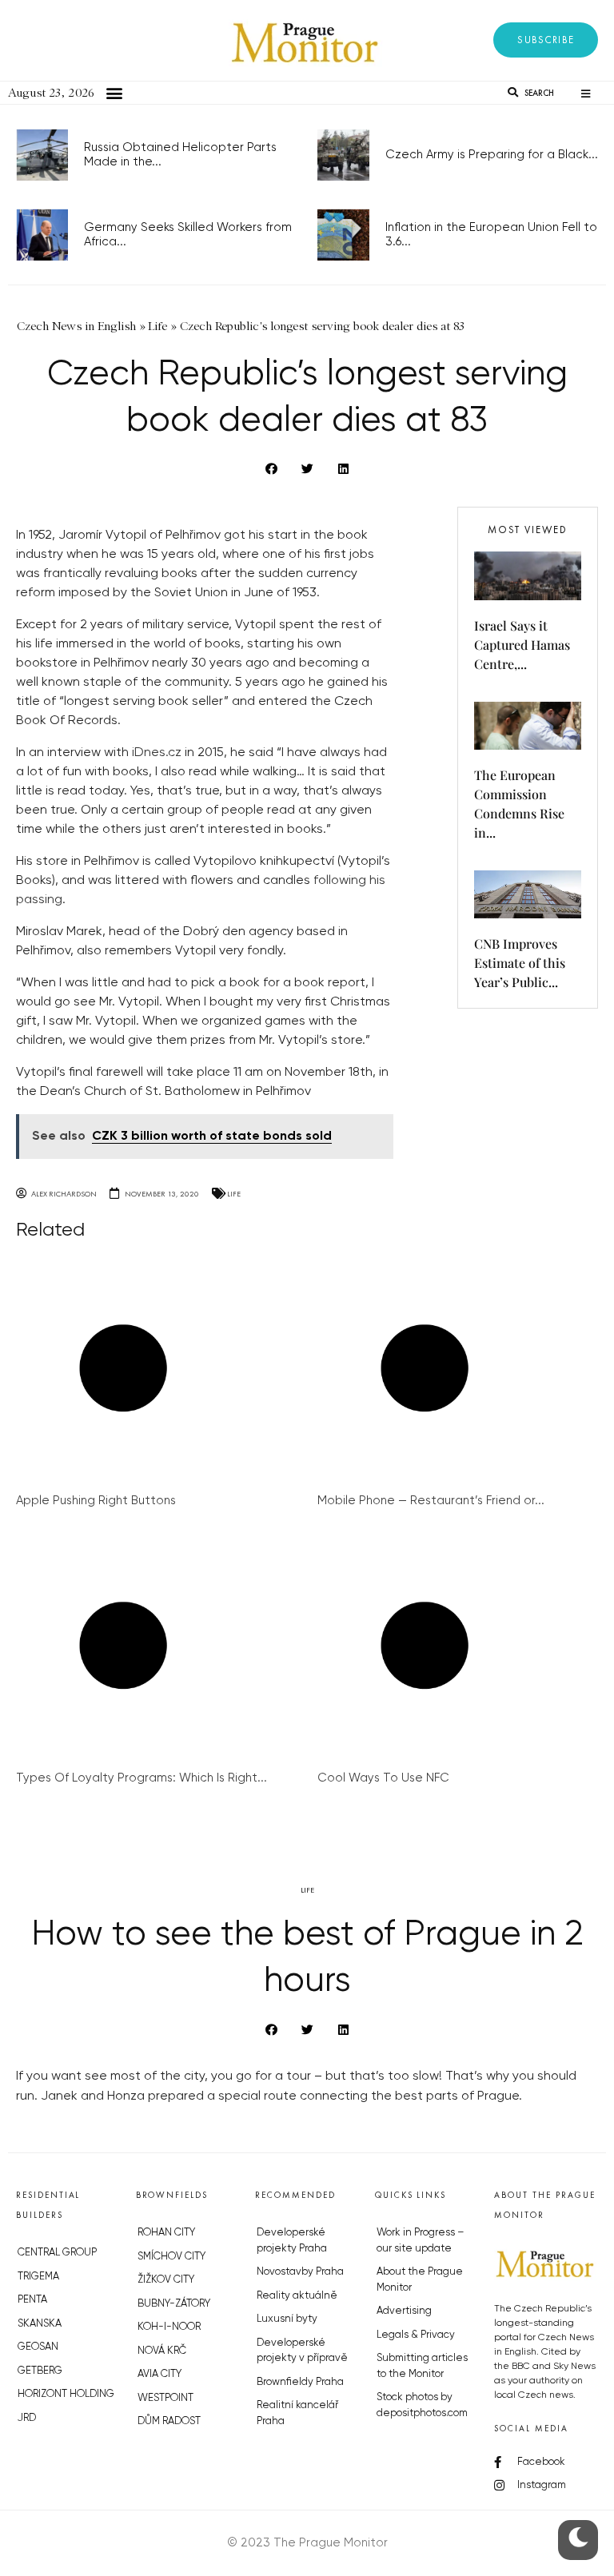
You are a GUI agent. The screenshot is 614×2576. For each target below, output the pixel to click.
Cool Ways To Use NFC (383, 1778)
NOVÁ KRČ (162, 2351)
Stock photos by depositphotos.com (422, 2405)
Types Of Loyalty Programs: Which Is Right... (142, 1778)
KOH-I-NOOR (169, 2327)
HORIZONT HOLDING (66, 2394)
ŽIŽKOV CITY (166, 2280)
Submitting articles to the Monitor (422, 2366)
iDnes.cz (157, 753)
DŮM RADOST (169, 2421)
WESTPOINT (165, 2398)
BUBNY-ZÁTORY (174, 2304)
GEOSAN (38, 2347)
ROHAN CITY (166, 2233)
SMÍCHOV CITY (171, 2257)
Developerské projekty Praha (292, 2241)
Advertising (404, 2311)
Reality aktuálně (297, 2296)
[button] (546, 40)
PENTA (32, 2300)
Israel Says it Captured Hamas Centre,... (522, 645)
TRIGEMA (38, 2277)
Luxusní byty (287, 2319)
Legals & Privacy (416, 2335)
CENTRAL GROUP (57, 2253)
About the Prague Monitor (420, 2280)
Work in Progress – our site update (421, 2241)
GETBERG (40, 2371)
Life (234, 1194)
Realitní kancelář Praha (297, 2413)
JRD (27, 2418)
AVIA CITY (159, 2374)
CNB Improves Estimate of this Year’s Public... (520, 963)
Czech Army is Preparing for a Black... (492, 155)
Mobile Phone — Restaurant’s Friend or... (431, 1501)
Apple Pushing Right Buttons (96, 1501)
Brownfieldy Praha (300, 2382)
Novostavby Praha (300, 2272)
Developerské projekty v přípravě (302, 2351)
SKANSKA (40, 2324)
